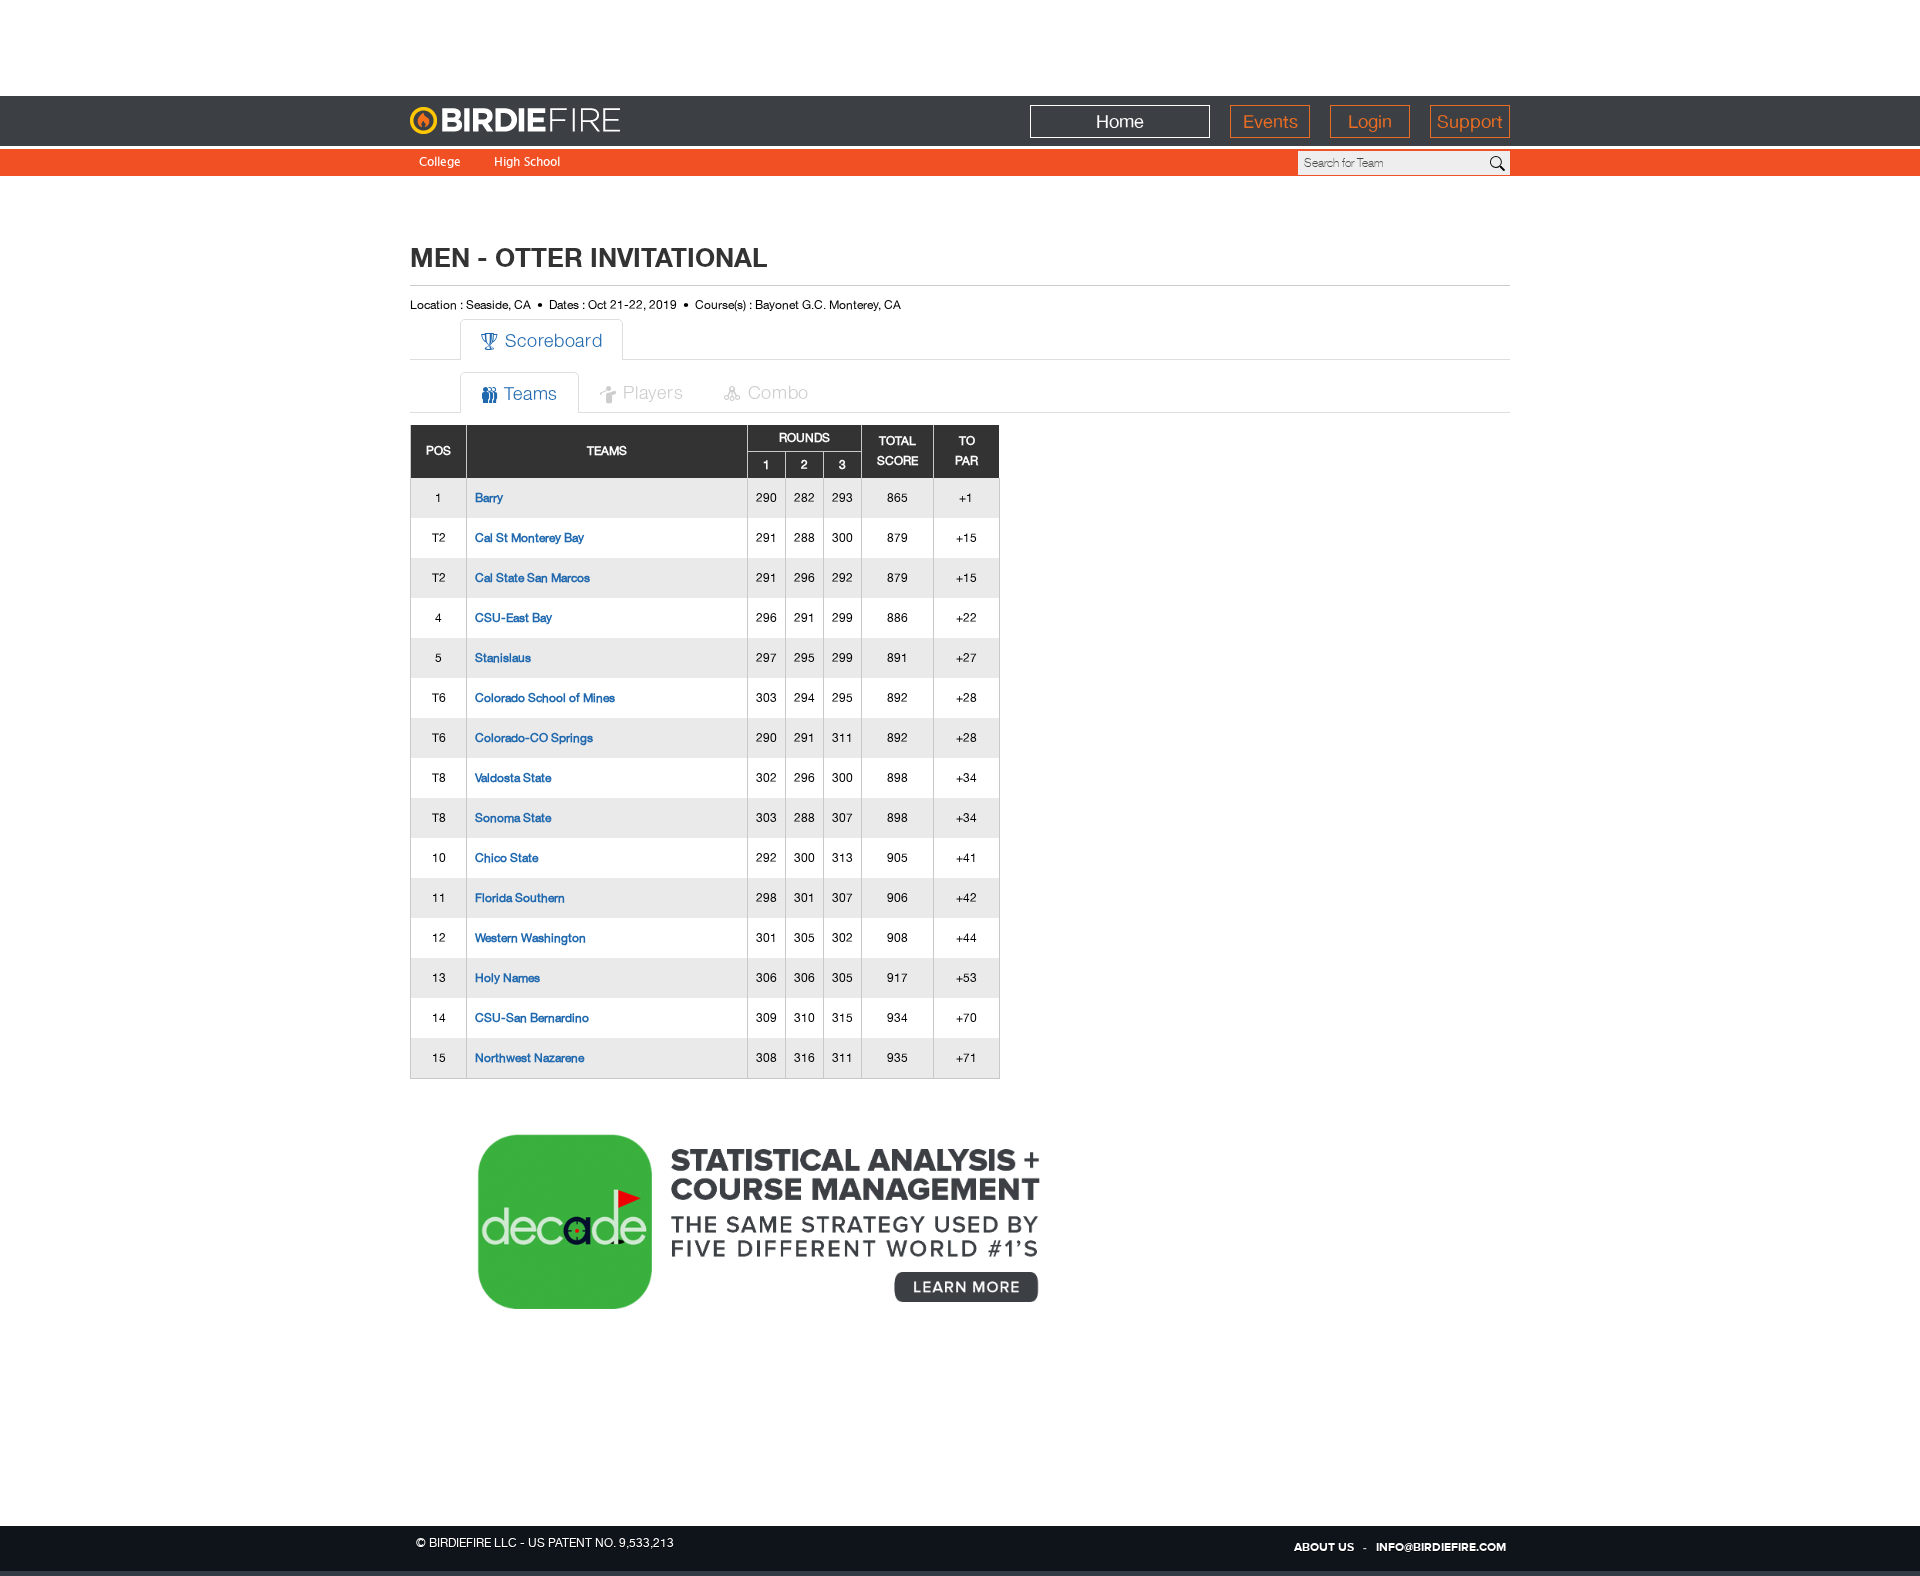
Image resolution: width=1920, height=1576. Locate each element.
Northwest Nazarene (529, 1058)
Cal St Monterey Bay (529, 538)
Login (1370, 121)
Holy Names (507, 978)
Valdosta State (513, 778)
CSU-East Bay (513, 618)
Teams (519, 392)
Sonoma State (513, 818)
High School (527, 163)
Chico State (506, 858)
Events (1270, 121)
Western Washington (530, 938)
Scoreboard (541, 339)
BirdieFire (555, 121)
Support (1470, 121)
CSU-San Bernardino (532, 1018)
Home (1120, 121)
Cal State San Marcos (532, 578)
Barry (489, 498)
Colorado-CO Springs (534, 738)
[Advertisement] (960, 45)
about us (1324, 1548)
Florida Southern (520, 898)
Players (641, 391)
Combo (766, 391)
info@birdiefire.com (1441, 1548)
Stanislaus (503, 658)
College (440, 163)
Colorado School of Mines (545, 698)
